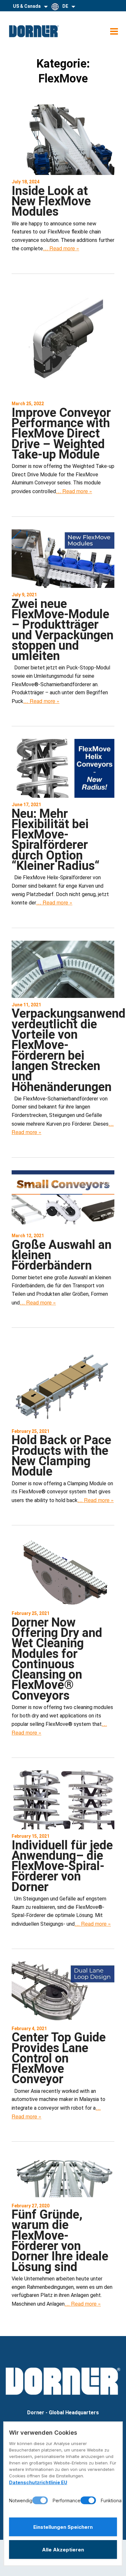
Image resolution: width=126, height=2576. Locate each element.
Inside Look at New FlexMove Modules (51, 201)
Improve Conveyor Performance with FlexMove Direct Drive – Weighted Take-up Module (61, 433)
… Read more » (61, 248)
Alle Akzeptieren (63, 2550)
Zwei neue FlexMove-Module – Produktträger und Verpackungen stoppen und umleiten (63, 630)
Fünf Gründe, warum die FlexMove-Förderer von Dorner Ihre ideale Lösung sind (60, 2240)
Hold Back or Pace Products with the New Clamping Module (61, 1456)
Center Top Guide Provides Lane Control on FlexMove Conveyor (59, 2058)
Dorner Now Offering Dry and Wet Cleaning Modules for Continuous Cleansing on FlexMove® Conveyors (57, 1659)
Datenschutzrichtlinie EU (38, 2482)
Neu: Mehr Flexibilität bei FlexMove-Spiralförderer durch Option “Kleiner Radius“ (56, 840)
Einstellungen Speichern (63, 2527)
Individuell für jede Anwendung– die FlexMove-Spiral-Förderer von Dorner (62, 1866)
